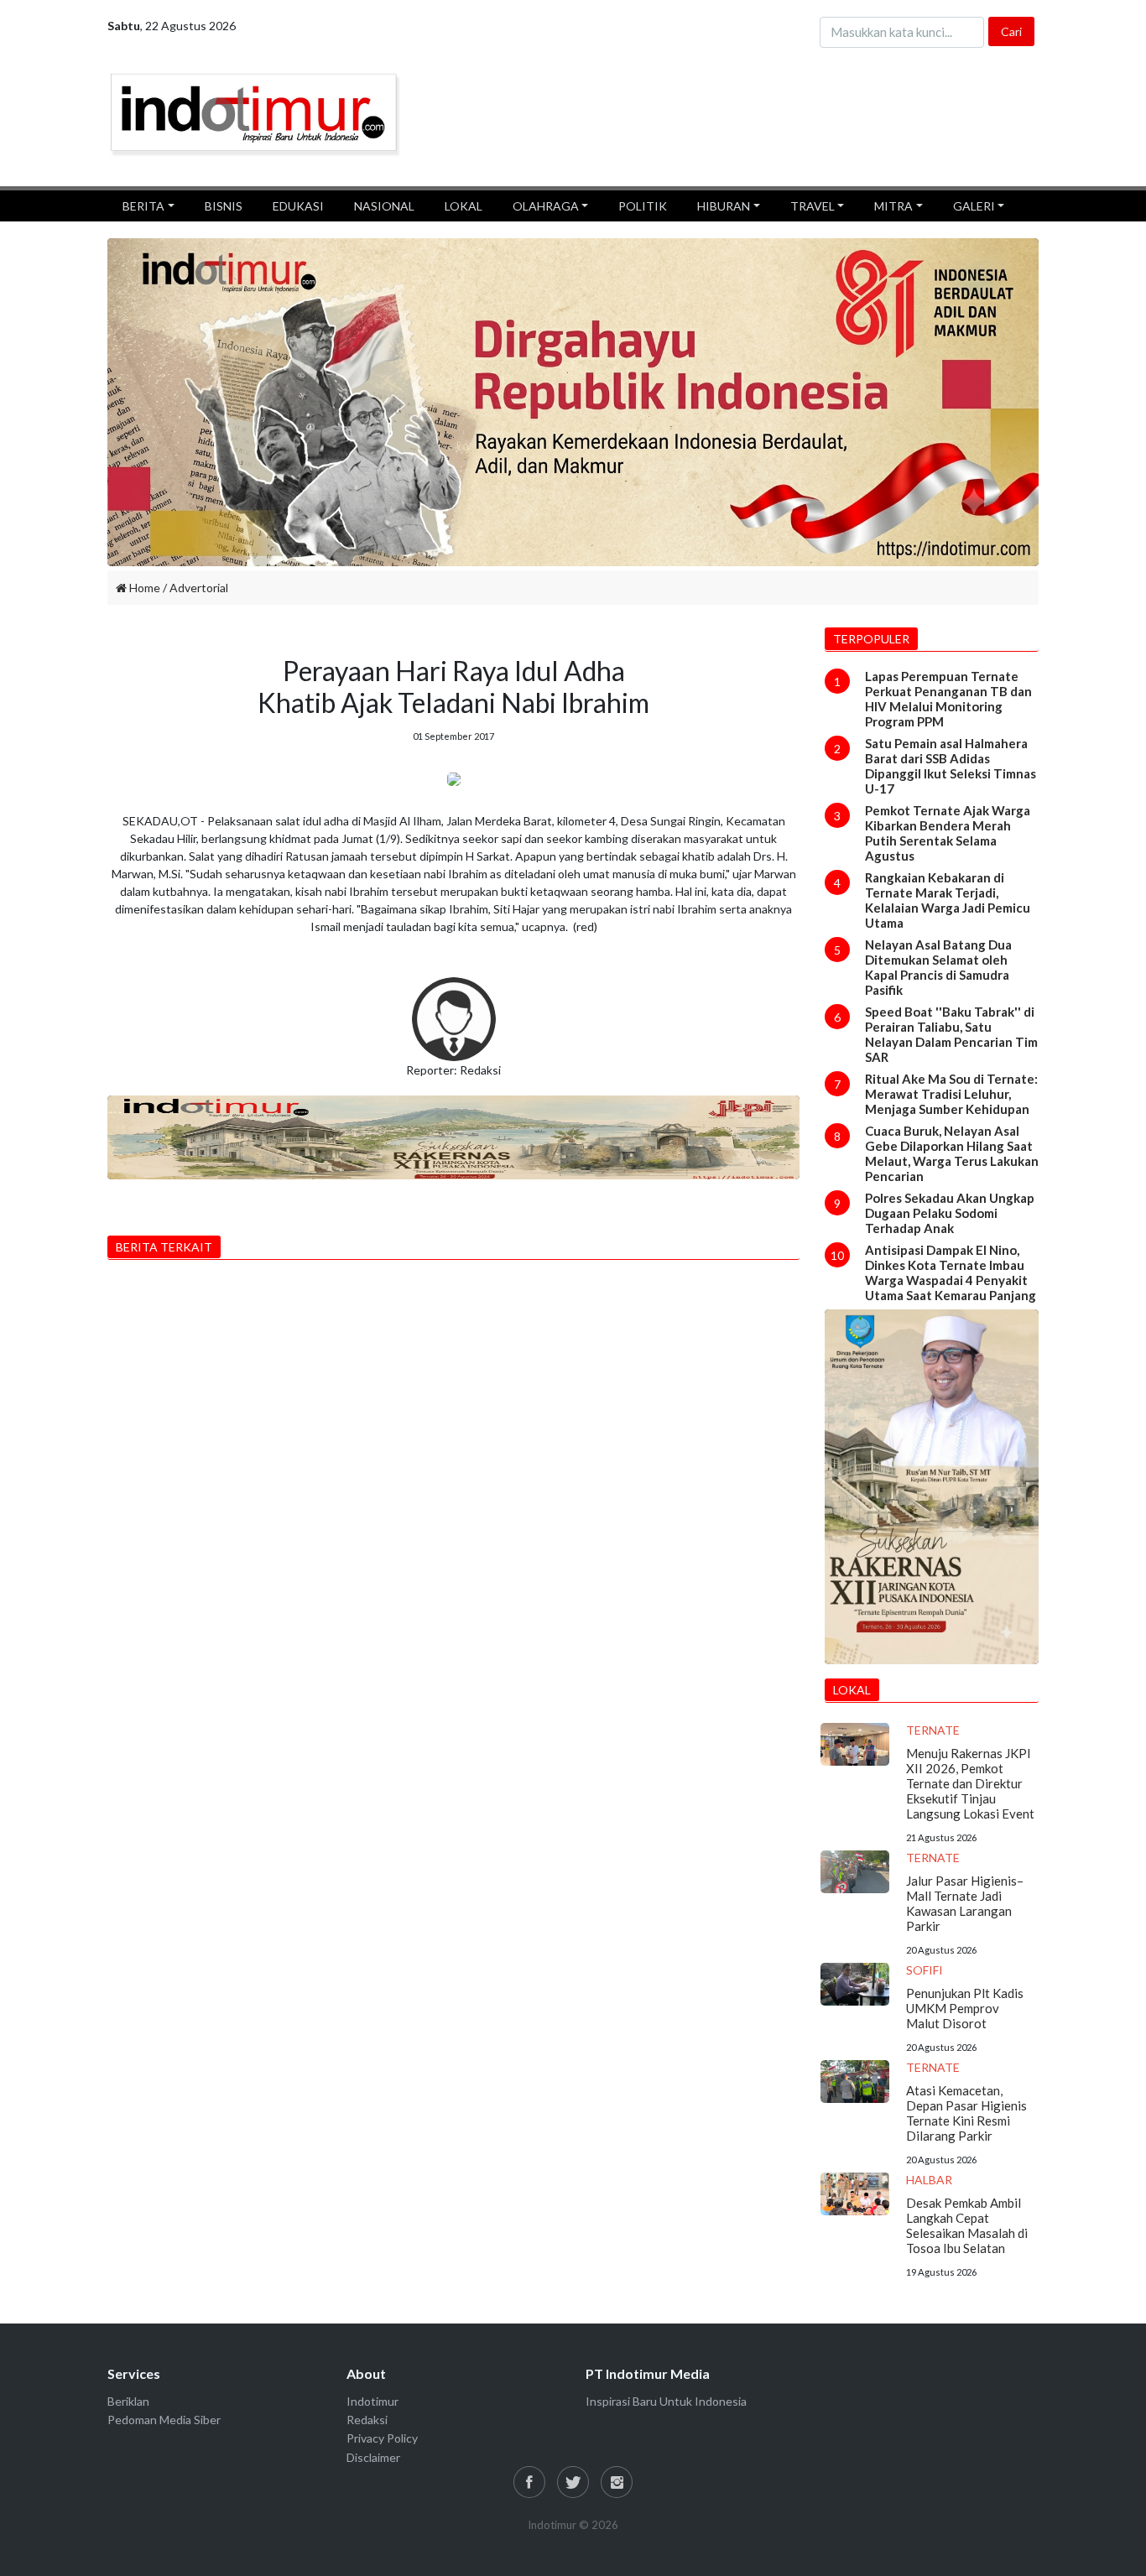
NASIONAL (384, 206)
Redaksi (367, 2420)
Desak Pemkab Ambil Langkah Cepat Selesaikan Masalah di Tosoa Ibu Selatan (967, 2225)
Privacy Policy (382, 2438)
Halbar (929, 2180)
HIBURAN (724, 206)
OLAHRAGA (546, 206)
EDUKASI (298, 206)
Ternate (933, 1730)
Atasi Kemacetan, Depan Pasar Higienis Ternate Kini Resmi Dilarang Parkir (966, 2113)
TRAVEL (813, 206)
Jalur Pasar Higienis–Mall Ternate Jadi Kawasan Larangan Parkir (965, 1903)
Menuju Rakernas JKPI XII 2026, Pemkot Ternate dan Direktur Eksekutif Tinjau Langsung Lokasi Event (970, 1783)
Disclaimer (373, 2457)
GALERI (974, 206)
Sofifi (925, 1970)
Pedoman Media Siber (164, 2420)
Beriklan (128, 2401)
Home (143, 588)
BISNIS (224, 206)
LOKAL (464, 206)
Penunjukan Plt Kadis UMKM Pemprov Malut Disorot (965, 2008)
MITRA (893, 206)
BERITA (143, 206)
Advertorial (199, 588)
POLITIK (643, 206)
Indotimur (372, 2401)
